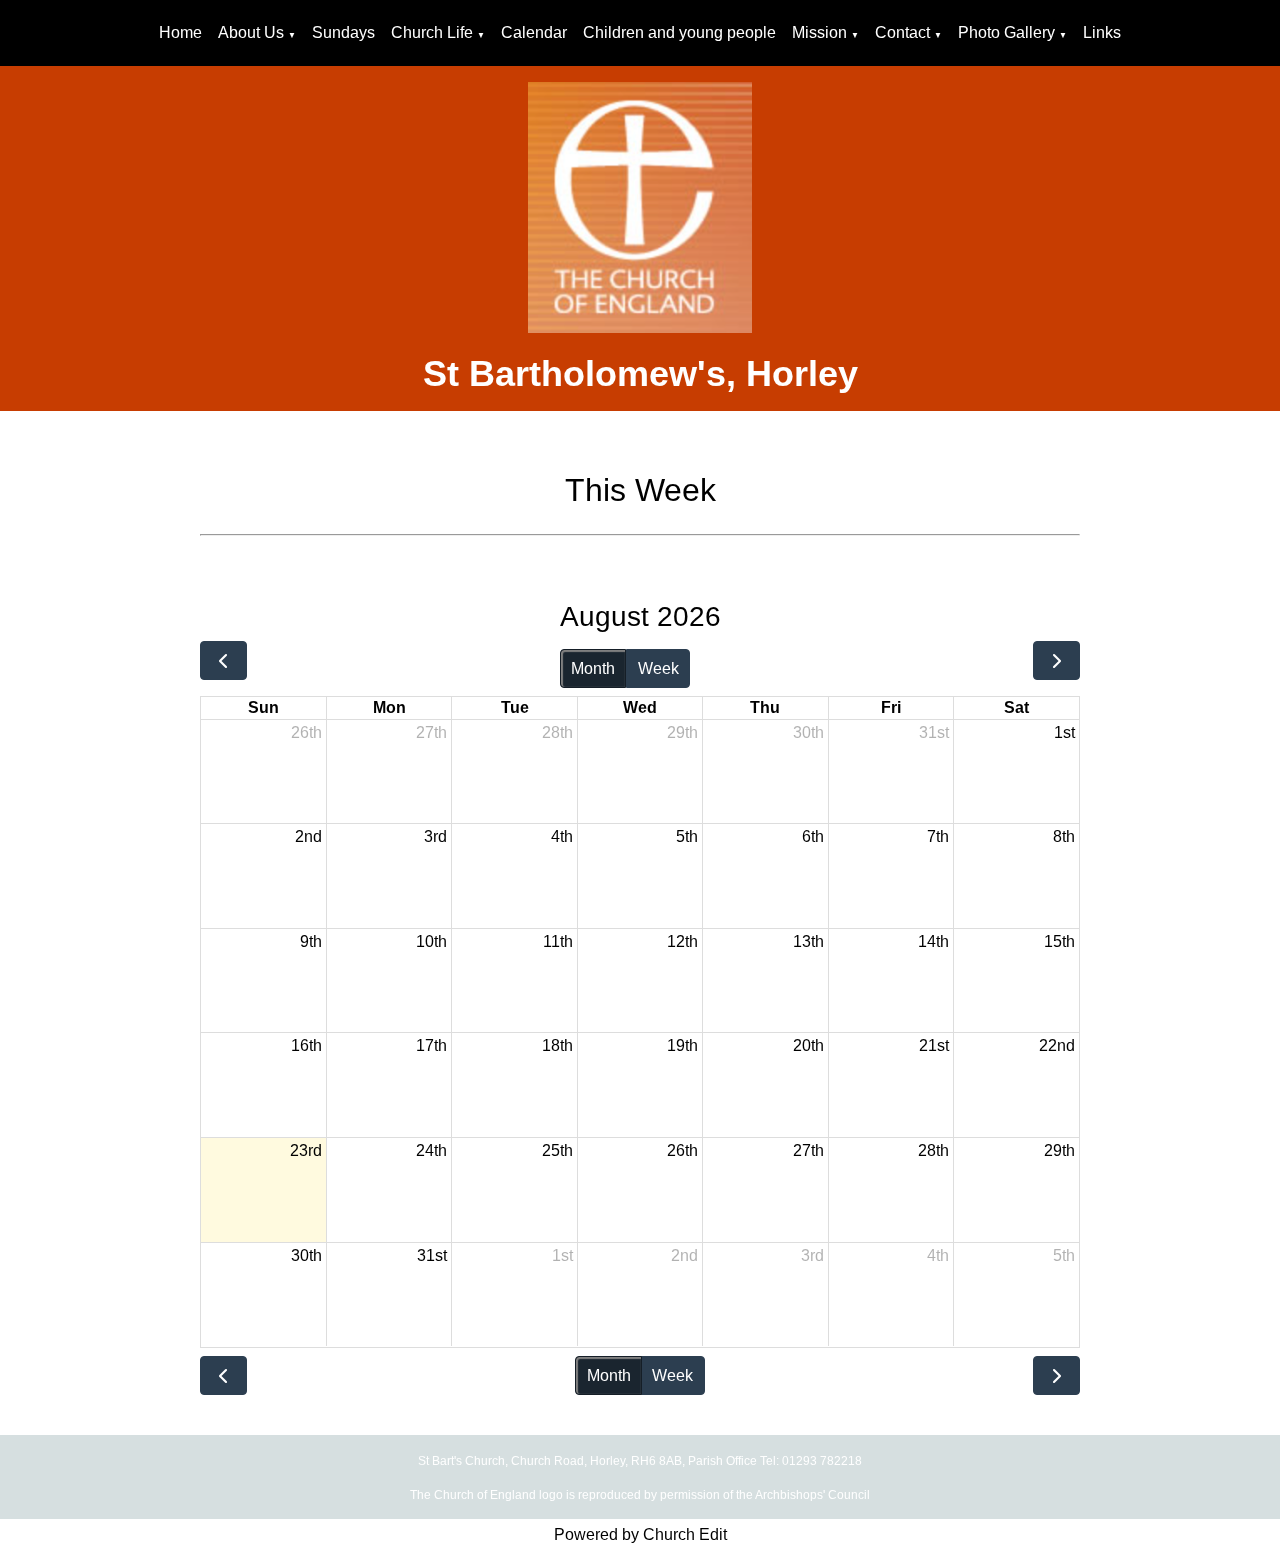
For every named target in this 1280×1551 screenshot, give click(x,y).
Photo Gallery (1006, 32)
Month (593, 668)
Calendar (534, 32)
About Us (251, 32)
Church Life (432, 32)
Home (180, 32)
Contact (902, 32)
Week (658, 668)
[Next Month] (1056, 661)
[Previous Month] (223, 661)
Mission (819, 32)
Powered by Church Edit (640, 1534)
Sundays (343, 32)
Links (1102, 32)
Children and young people (679, 32)
